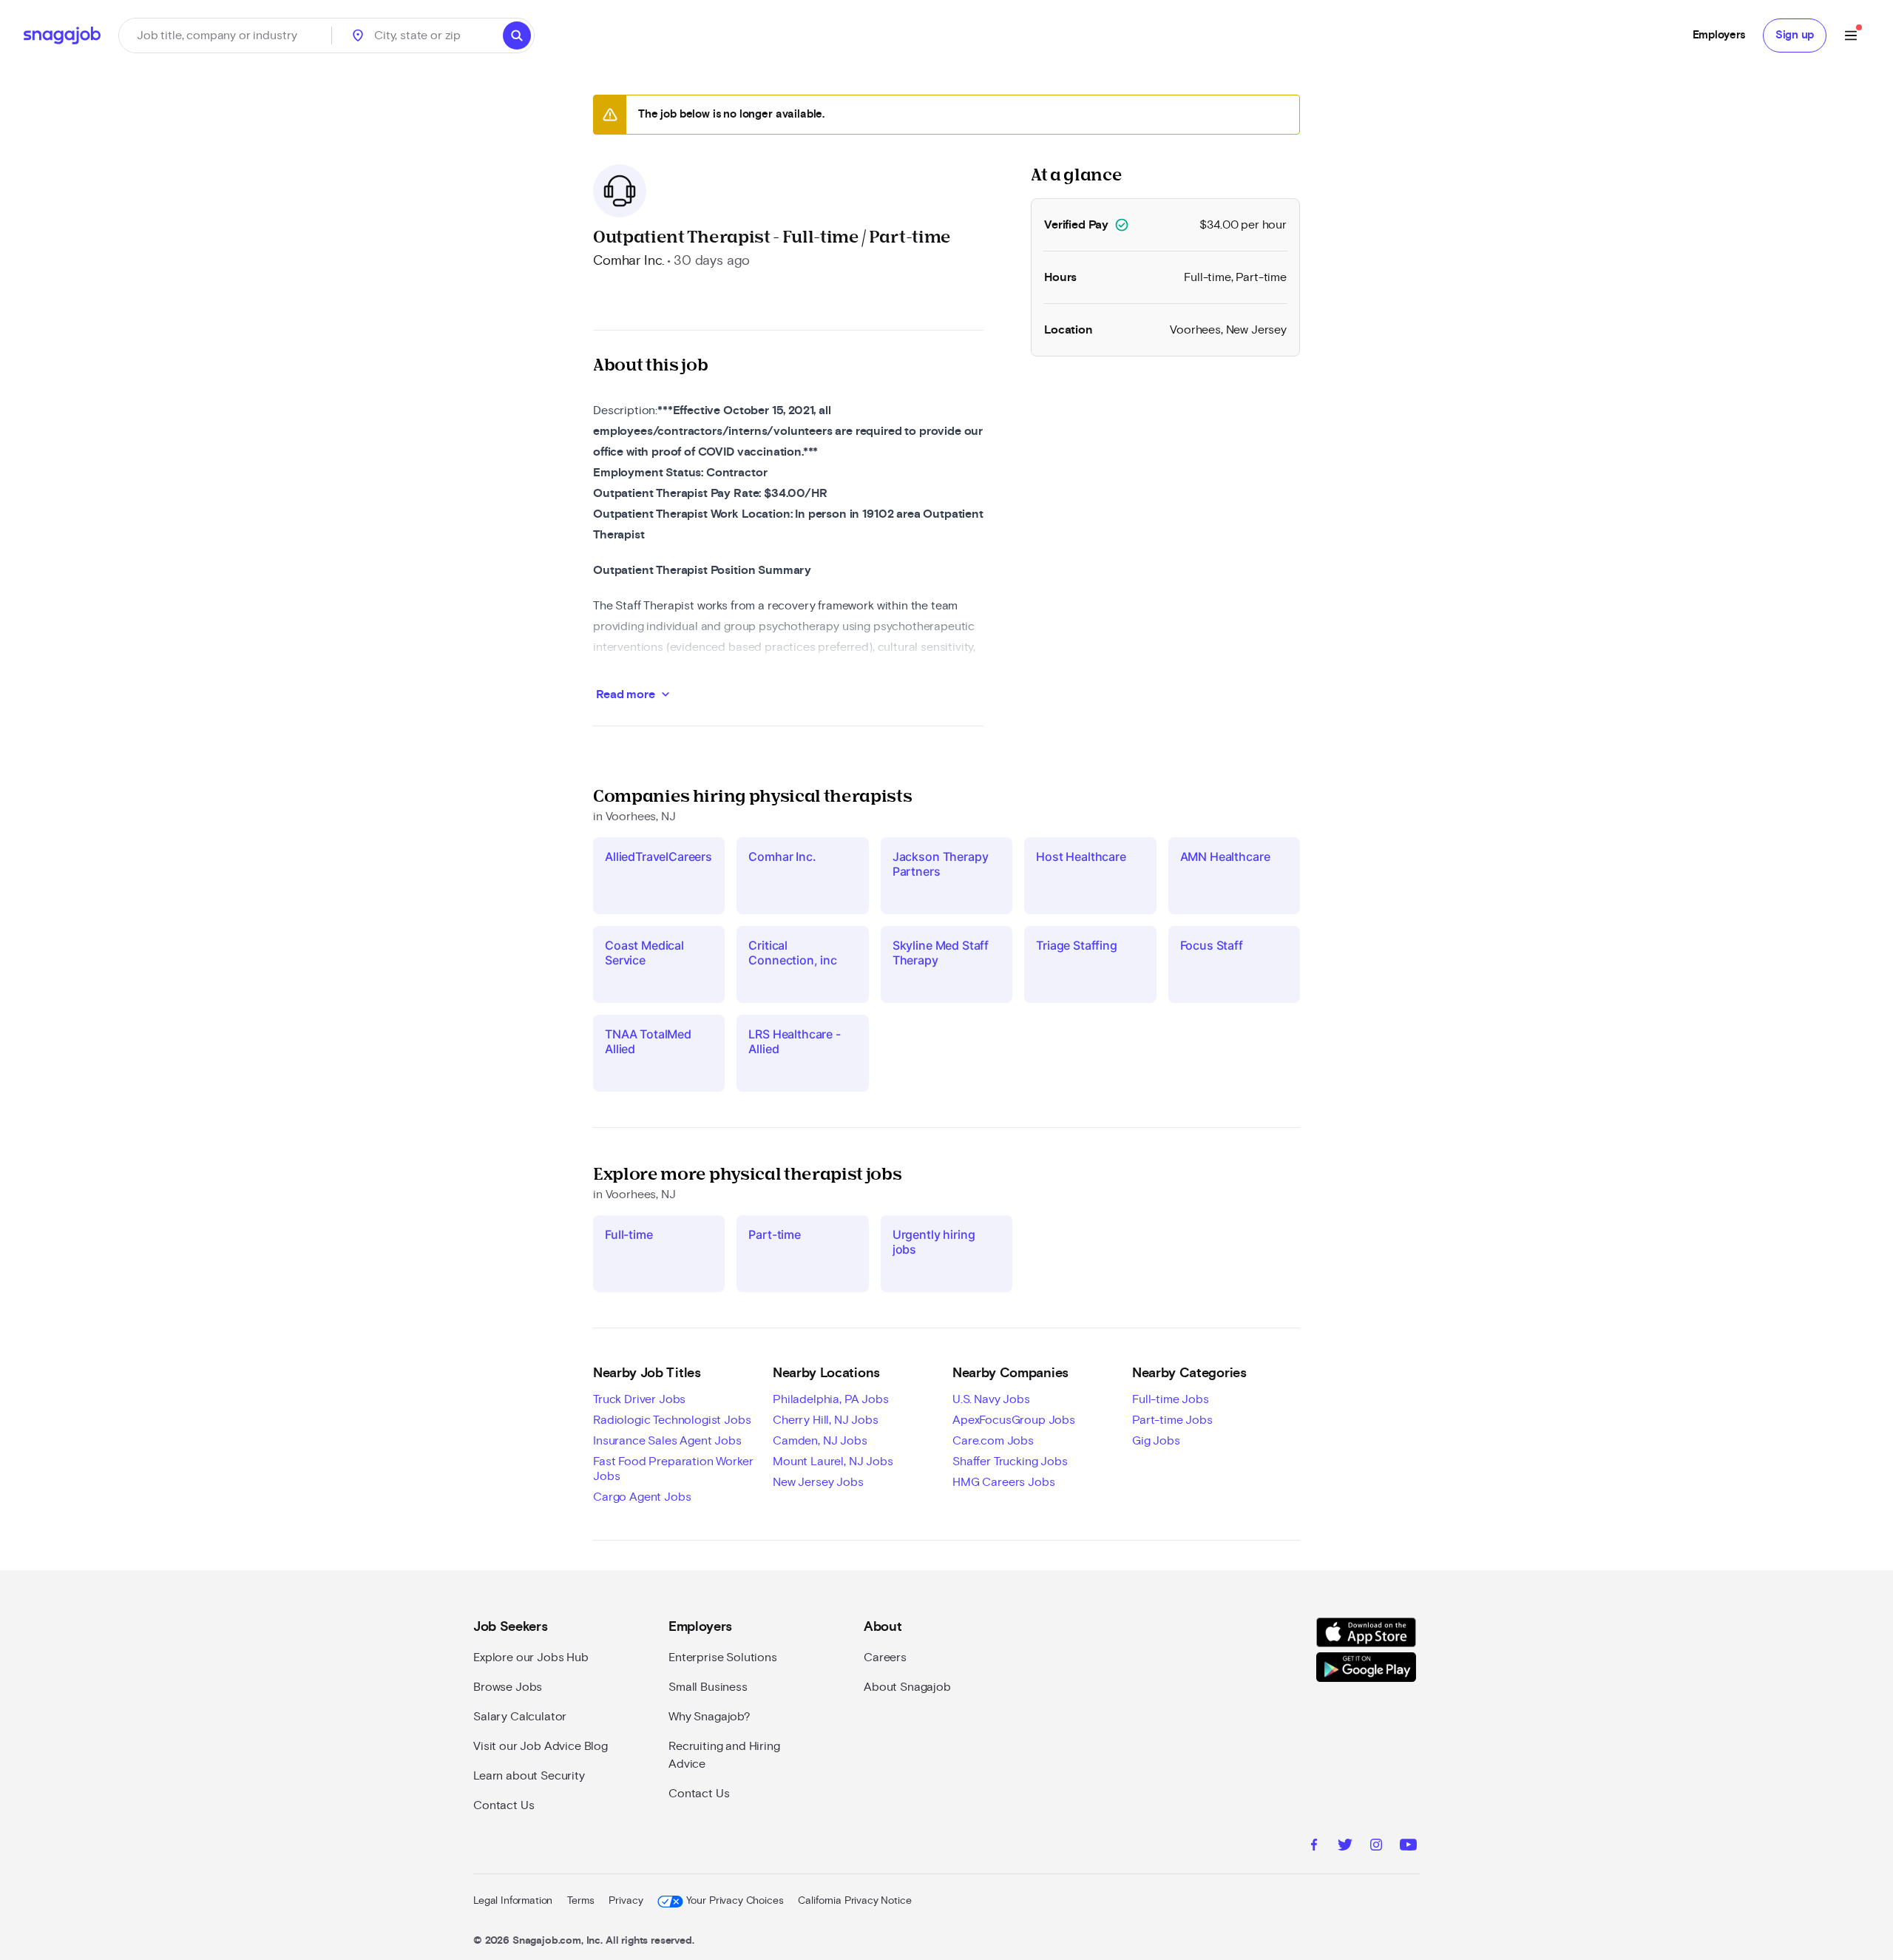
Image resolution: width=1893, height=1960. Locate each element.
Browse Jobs (508, 1687)
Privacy (626, 1901)
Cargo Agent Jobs (642, 1497)
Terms (580, 1901)
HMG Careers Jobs (1003, 1482)
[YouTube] (1408, 1847)
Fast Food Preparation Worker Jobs (673, 1469)
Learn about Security (529, 1776)
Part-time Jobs (1172, 1420)
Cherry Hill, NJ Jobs (826, 1420)
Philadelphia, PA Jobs (831, 1399)
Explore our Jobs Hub (531, 1657)
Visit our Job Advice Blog (541, 1746)
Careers (885, 1657)
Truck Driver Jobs (639, 1399)
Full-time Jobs (1171, 1399)
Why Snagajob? (710, 1717)
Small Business (708, 1687)
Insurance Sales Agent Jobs (667, 1441)
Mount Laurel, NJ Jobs (833, 1461)
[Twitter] (1345, 1847)
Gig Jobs (1156, 1441)
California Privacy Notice (854, 1901)
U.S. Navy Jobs (991, 1399)
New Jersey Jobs (818, 1482)
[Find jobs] (517, 36)
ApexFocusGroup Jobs (1014, 1420)
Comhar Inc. (629, 261)
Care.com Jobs (993, 1441)
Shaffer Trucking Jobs (1010, 1461)
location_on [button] (358, 36)
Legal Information (513, 1901)
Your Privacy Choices (735, 1901)
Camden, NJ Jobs (820, 1441)
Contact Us (504, 1805)
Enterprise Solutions (723, 1657)
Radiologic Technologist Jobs (672, 1420)
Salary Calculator (520, 1717)
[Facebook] (1314, 1847)
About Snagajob (907, 1687)
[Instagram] (1376, 1847)
